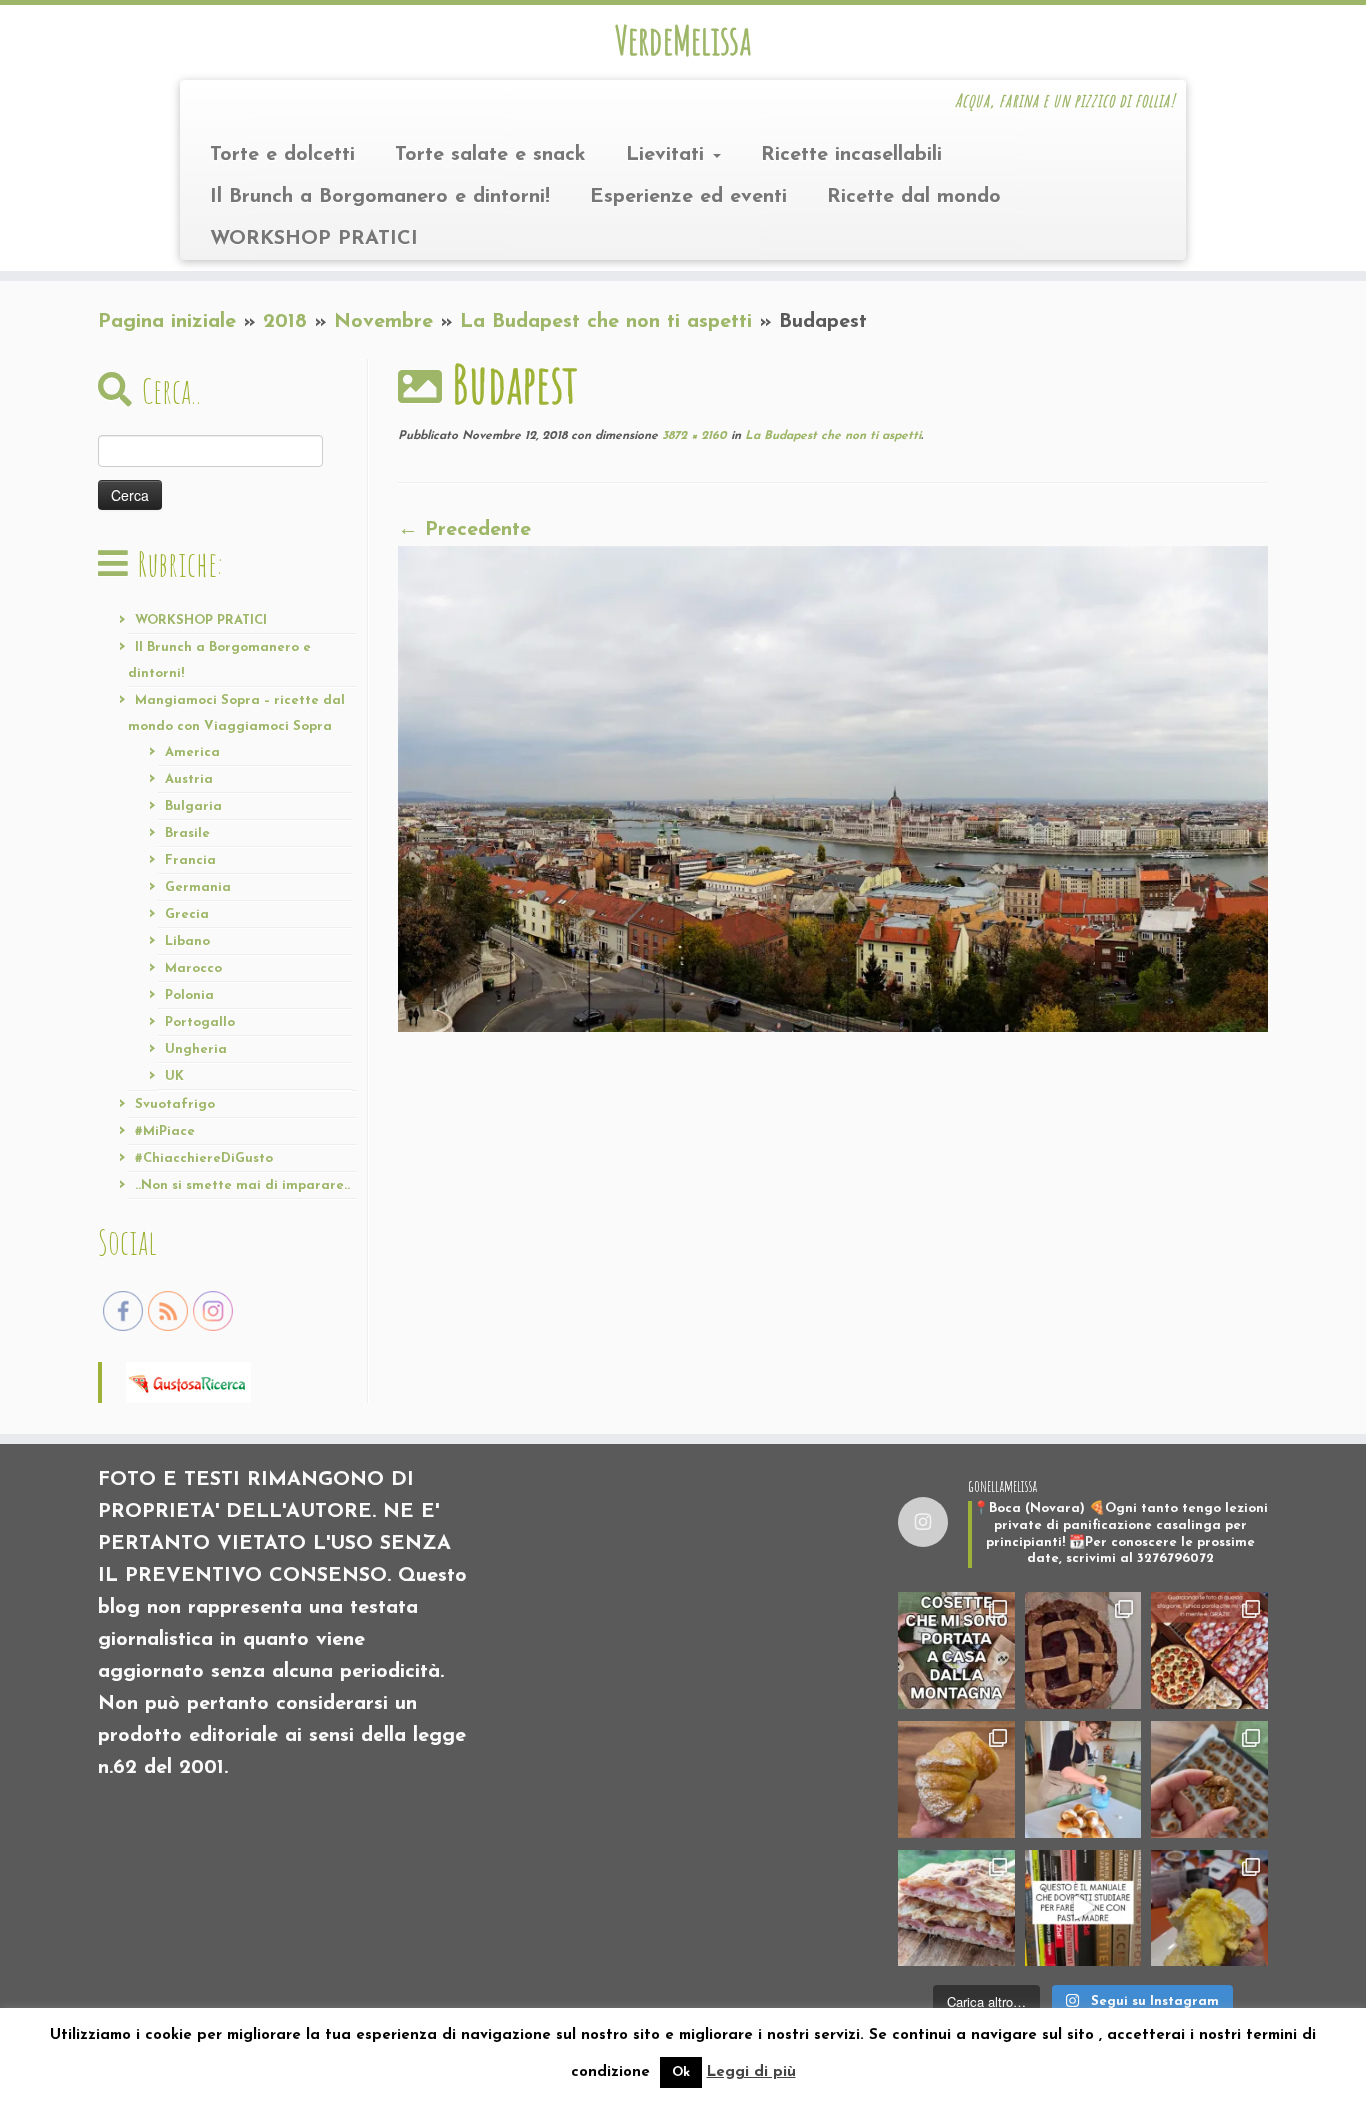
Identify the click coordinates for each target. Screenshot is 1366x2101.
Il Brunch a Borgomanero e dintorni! (380, 197)
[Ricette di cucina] (188, 1381)
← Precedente (464, 530)
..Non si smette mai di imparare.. (242, 1185)
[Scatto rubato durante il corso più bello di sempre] (1083, 1779)
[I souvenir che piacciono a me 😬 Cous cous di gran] (956, 1650)
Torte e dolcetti (282, 155)
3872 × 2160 (692, 436)
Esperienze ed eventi (688, 197)
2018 (285, 322)
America (192, 752)
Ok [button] (681, 2072)
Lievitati (668, 155)
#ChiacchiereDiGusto (204, 1158)
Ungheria (196, 1049)
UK (174, 1076)
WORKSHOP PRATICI (314, 239)
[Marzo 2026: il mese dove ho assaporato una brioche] (1209, 1908)
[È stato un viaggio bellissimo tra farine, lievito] (1209, 1650)
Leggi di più (751, 2072)
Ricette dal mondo (914, 197)
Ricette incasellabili (851, 155)
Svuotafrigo (175, 1104)
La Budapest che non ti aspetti (606, 322)
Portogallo (200, 1022)
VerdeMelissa (683, 40)
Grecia (187, 914)
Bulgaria (193, 806)
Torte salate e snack (490, 155)
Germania (198, 887)
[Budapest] (833, 788)
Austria (189, 779)
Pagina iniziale (167, 322)
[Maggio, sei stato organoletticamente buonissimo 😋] (956, 1779)
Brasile (187, 833)
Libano (187, 941)
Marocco (193, 968)
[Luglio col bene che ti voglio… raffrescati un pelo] (1083, 1650)
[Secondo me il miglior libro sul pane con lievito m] (1083, 1908)
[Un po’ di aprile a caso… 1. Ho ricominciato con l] (956, 1908)
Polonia (189, 995)
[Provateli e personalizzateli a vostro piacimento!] (1209, 1779)
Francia (190, 860)
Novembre (383, 322)
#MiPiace (165, 1131)
